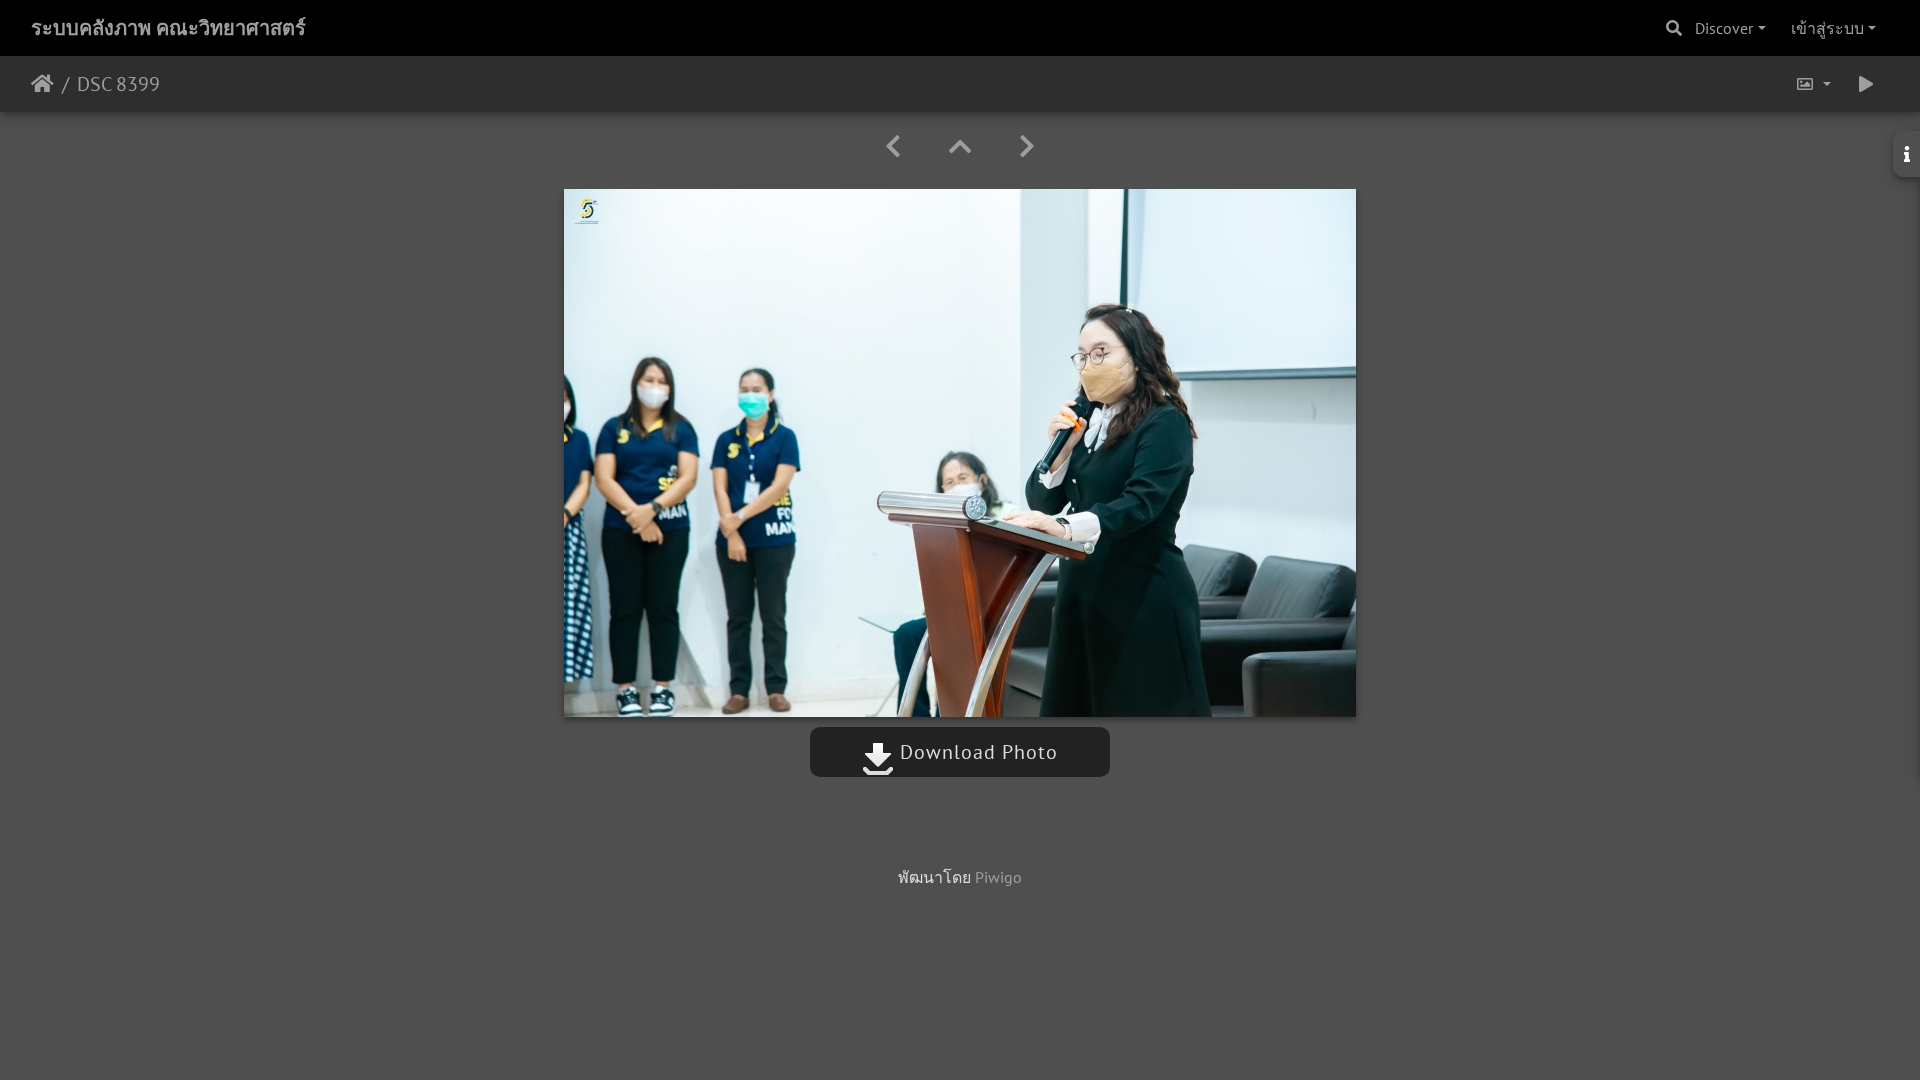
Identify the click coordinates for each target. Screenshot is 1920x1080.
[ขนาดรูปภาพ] (1813, 84)
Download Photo (976, 752)
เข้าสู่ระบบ (1827, 28)
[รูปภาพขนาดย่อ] (960, 146)
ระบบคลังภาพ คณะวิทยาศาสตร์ (168, 28)
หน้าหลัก (42, 84)
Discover (1724, 28)
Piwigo (998, 877)
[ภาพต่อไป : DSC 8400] (1027, 146)
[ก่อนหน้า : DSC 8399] (893, 146)
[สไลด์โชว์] (1866, 84)
